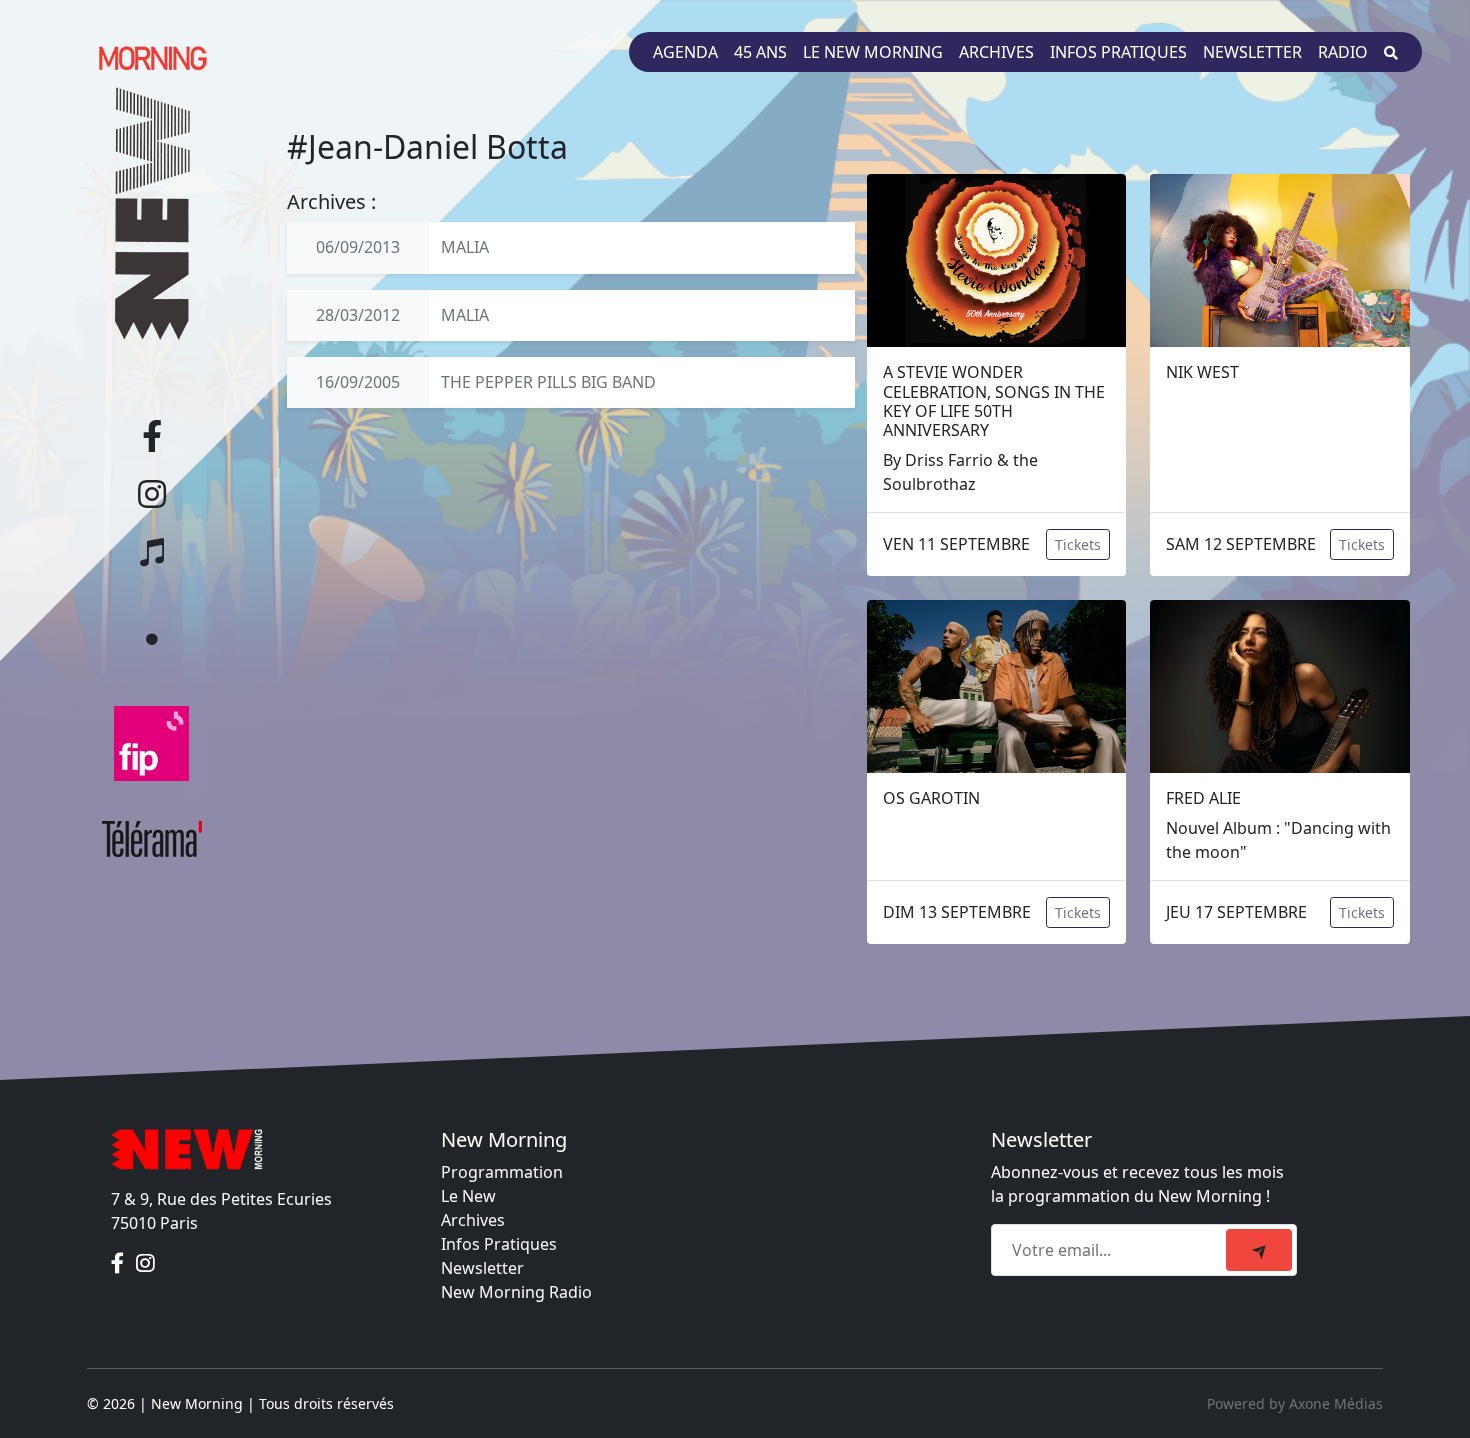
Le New (468, 1196)
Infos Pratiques (499, 1244)
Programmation (502, 1172)
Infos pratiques (1118, 52)
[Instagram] (145, 1263)
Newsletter (1252, 52)
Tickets (1078, 544)
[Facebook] (119, 1263)
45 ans (760, 52)
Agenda (685, 52)
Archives (996, 52)
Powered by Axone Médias (1295, 1403)
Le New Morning (873, 52)
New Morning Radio (516, 1292)
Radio (1343, 52)
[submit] (1259, 1250)
